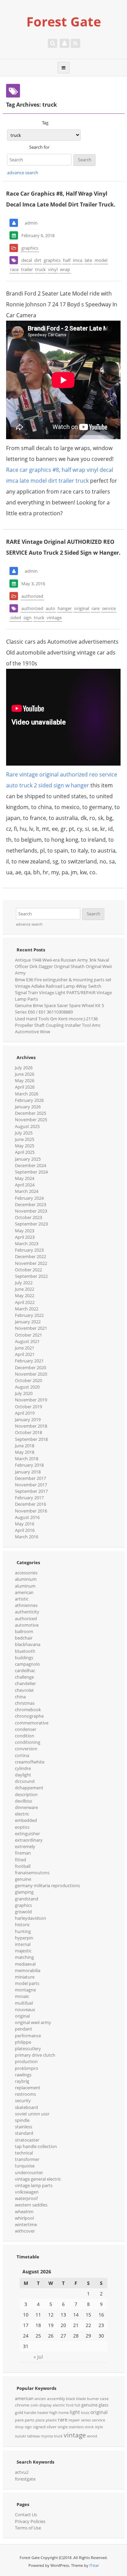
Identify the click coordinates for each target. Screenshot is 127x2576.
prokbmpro (27, 2068)
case (104, 2399)
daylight (23, 1775)
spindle (22, 2120)
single (63, 2427)
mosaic (22, 1996)
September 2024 (31, 1172)
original (82, 608)
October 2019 (28, 1407)
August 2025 (27, 1126)
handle (30, 2413)
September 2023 (31, 1224)
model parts (27, 1983)
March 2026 (27, 1094)
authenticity (27, 1612)
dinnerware (26, 1807)
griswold (23, 1912)
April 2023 (25, 1237)
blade (81, 2399)
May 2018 (25, 1452)
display (46, 2405)
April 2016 (25, 1530)
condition (25, 1736)
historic (22, 1925)
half (67, 260)
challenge (24, 1677)
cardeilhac (25, 1670)
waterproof (26, 2198)
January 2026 (28, 1107)
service (109, 608)
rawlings (23, 2075)
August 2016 (27, 1517)
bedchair (24, 1638)
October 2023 (28, 1217)
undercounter (29, 2172)
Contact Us (26, 2515)
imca (78, 260)
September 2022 (31, 1276)
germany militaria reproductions (47, 1885)
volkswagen (27, 2192)
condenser (26, 1729)
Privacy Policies (30, 2521)
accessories (26, 1573)
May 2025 (25, 1146)
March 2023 (27, 1244)
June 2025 (25, 1139)
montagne (25, 1990)
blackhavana (28, 1644)
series (86, 2420)
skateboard (26, 2107)
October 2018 (28, 1432)
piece (40, 2420)
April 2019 (25, 1413)
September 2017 (31, 1491)
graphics (30, 248)
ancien (40, 2399)
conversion (26, 1749)
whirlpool (24, 2218)
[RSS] (76, 43)
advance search (23, 173)
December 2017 (30, 1478)
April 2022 (25, 1302)
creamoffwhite (30, 1762)
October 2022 (28, 1270)
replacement (28, 2088)
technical (24, 2153)
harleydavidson (30, 1918)
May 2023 (25, 1231)
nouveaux (25, 2009)
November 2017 (31, 1485)
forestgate (25, 2479)
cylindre (23, 1768)
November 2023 (31, 1211)
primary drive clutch (35, 2055)
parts (30, 2420)
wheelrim (24, 2212)
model (101, 260)
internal (23, 1944)
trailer (27, 269)
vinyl (53, 269)
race (14, 269)
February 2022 (29, 1315)
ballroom (24, 1631)
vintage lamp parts (34, 2185)
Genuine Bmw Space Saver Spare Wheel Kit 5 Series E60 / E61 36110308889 (59, 1009)
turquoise (25, 2166)
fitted (20, 1860)
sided (16, 618)
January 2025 (28, 1159)
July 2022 (24, 1283)
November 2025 (31, 1120)
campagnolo (27, 1664)
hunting (23, 1931)
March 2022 (27, 1309)
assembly (56, 2399)
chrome (22, 2405)
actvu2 (22, 2472)
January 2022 (28, 1322)
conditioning (28, 1742)
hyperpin (24, 1938)
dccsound (25, 1781)
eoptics (22, 1827)
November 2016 (31, 1511)
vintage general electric (38, 2179)
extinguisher (27, 1833)
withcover (25, 2231)
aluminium (26, 1579)
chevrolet (24, 1690)
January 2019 (28, 1419)
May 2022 (25, 1295)
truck (40, 269)
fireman (23, 1853)
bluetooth (25, 1651)
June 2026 (25, 1074)
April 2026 (25, 1087)
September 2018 (31, 1439)
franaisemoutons (32, 1873)
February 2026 (29, 1100)
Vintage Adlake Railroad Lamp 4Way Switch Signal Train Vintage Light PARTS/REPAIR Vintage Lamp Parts (63, 992)
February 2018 (29, 1465)
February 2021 (29, 1361)
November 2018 (31, 1426)
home (64, 2413)
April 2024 (25, 1185)
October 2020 (28, 1380)
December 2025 (30, 1113)
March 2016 (27, 1537)
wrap (65, 269)
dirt (38, 260)
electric (22, 1814)
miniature (25, 1977)
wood (92, 2436)
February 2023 (29, 1250)
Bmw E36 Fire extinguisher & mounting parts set (63, 980)
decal (27, 260)
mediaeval (25, 1964)
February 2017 (29, 1498)
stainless (24, 2127)
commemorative (32, 1723)
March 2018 (27, 1459)
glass (103, 2405)
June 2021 (25, 1348)
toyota (47, 2436)
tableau (34, 2436)
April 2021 (25, 1354)
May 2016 (25, 1524)
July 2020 (24, 1393)
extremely (25, 1846)
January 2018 (28, 1472)
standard (24, 2133)
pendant (24, 2029)
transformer (27, 2159)
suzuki (20, 2436)
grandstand (27, 1899)
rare (96, 608)
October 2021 (28, 1335)
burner (93, 2399)
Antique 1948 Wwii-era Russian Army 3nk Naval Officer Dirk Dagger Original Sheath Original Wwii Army (63, 966)
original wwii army (33, 2022)
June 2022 (25, 1289)
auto (50, 608)
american (24, 1592)
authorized (32, 596)
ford (70, 2405)
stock (89, 2427)
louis (85, 2413)
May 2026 (25, 1080)
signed (39, 2427)
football (23, 1866)
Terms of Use (28, 2528)
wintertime (26, 2224)
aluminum (25, 1586)
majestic (23, 1951)
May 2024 (25, 1178)
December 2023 (30, 1204)
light (75, 2412)
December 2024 (30, 1165)
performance (28, 2036)
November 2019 (31, 1400)
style (99, 2427)
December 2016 (30, 1504)
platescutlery (28, 2049)
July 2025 (24, 1133)
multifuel (24, 2003)
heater (43, 2413)
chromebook (28, 1710)
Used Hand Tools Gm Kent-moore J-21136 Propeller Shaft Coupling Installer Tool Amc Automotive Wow (58, 1025)
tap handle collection (36, 2146)
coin (34, 2405)
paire (19, 2420)
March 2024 (27, 1191)
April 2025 (25, 1152)
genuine (23, 1879)
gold (19, 2412)
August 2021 (27, 1341)
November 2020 (31, 1374)
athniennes (26, 1605)
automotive (27, 1625)
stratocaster (27, 2140)
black (71, 2399)
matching (24, 1957)
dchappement (29, 1788)
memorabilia (28, 1970)
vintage (54, 618)
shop (19, 2427)
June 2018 (25, 1446)
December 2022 (30, 1256)
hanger (65, 608)
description (26, 1794)
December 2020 (30, 1367)
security (23, 2100)
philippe (23, 2042)
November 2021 (31, 1328)
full (77, 2405)
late (88, 260)
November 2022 (31, 1263)
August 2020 (27, 1387)
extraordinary (29, 1840)
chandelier (25, 1683)
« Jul (38, 2357)
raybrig (22, 2081)
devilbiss (24, 1801)
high (54, 2412)
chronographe (29, 1716)
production (26, 2061)
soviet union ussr (32, 2114)
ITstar (94, 2565)
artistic (22, 1599)
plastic (51, 2420)
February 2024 (29, 1198)
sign (27, 618)
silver (51, 2427)
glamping (24, 1892)
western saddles (31, 2205)
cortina (22, 1755)
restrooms (25, 2094)
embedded (26, 1820)
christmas (25, 1703)
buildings (24, 1658)
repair (74, 2420)
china (20, 1697)
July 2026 (24, 1068)
